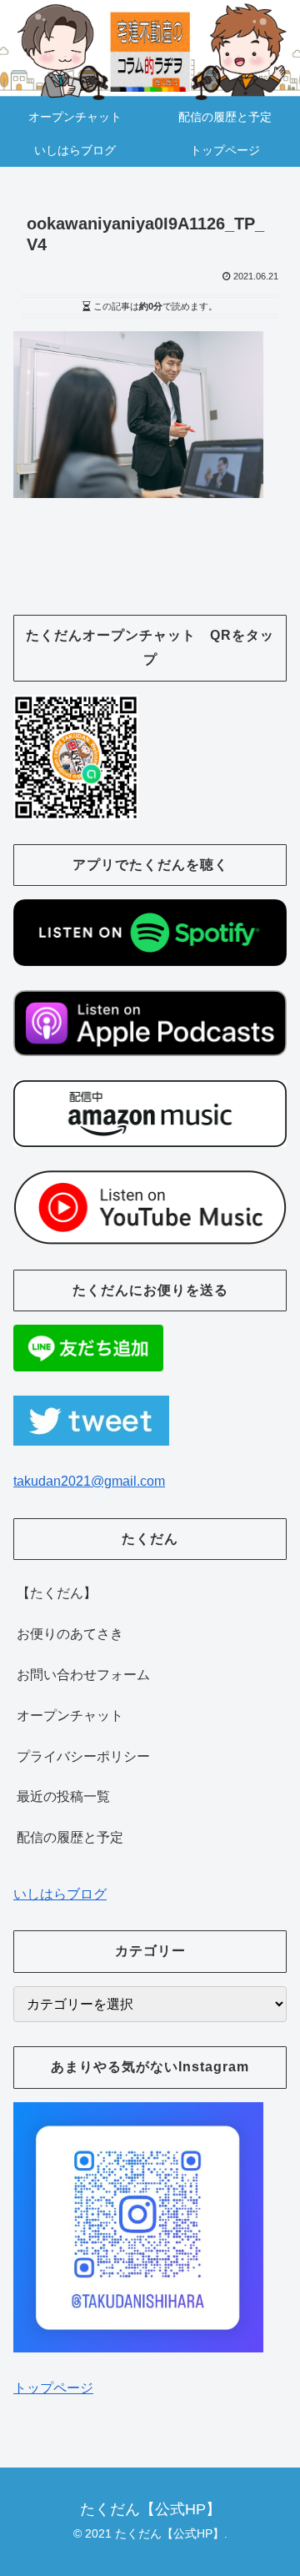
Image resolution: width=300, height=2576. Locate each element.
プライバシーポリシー (83, 1756)
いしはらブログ (60, 1894)
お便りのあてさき (70, 1634)
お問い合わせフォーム (83, 1675)
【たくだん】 (57, 1593)
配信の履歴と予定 (70, 1837)
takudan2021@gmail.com (89, 1481)
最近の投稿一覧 (63, 1796)
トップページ (53, 2388)
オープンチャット (70, 1716)
